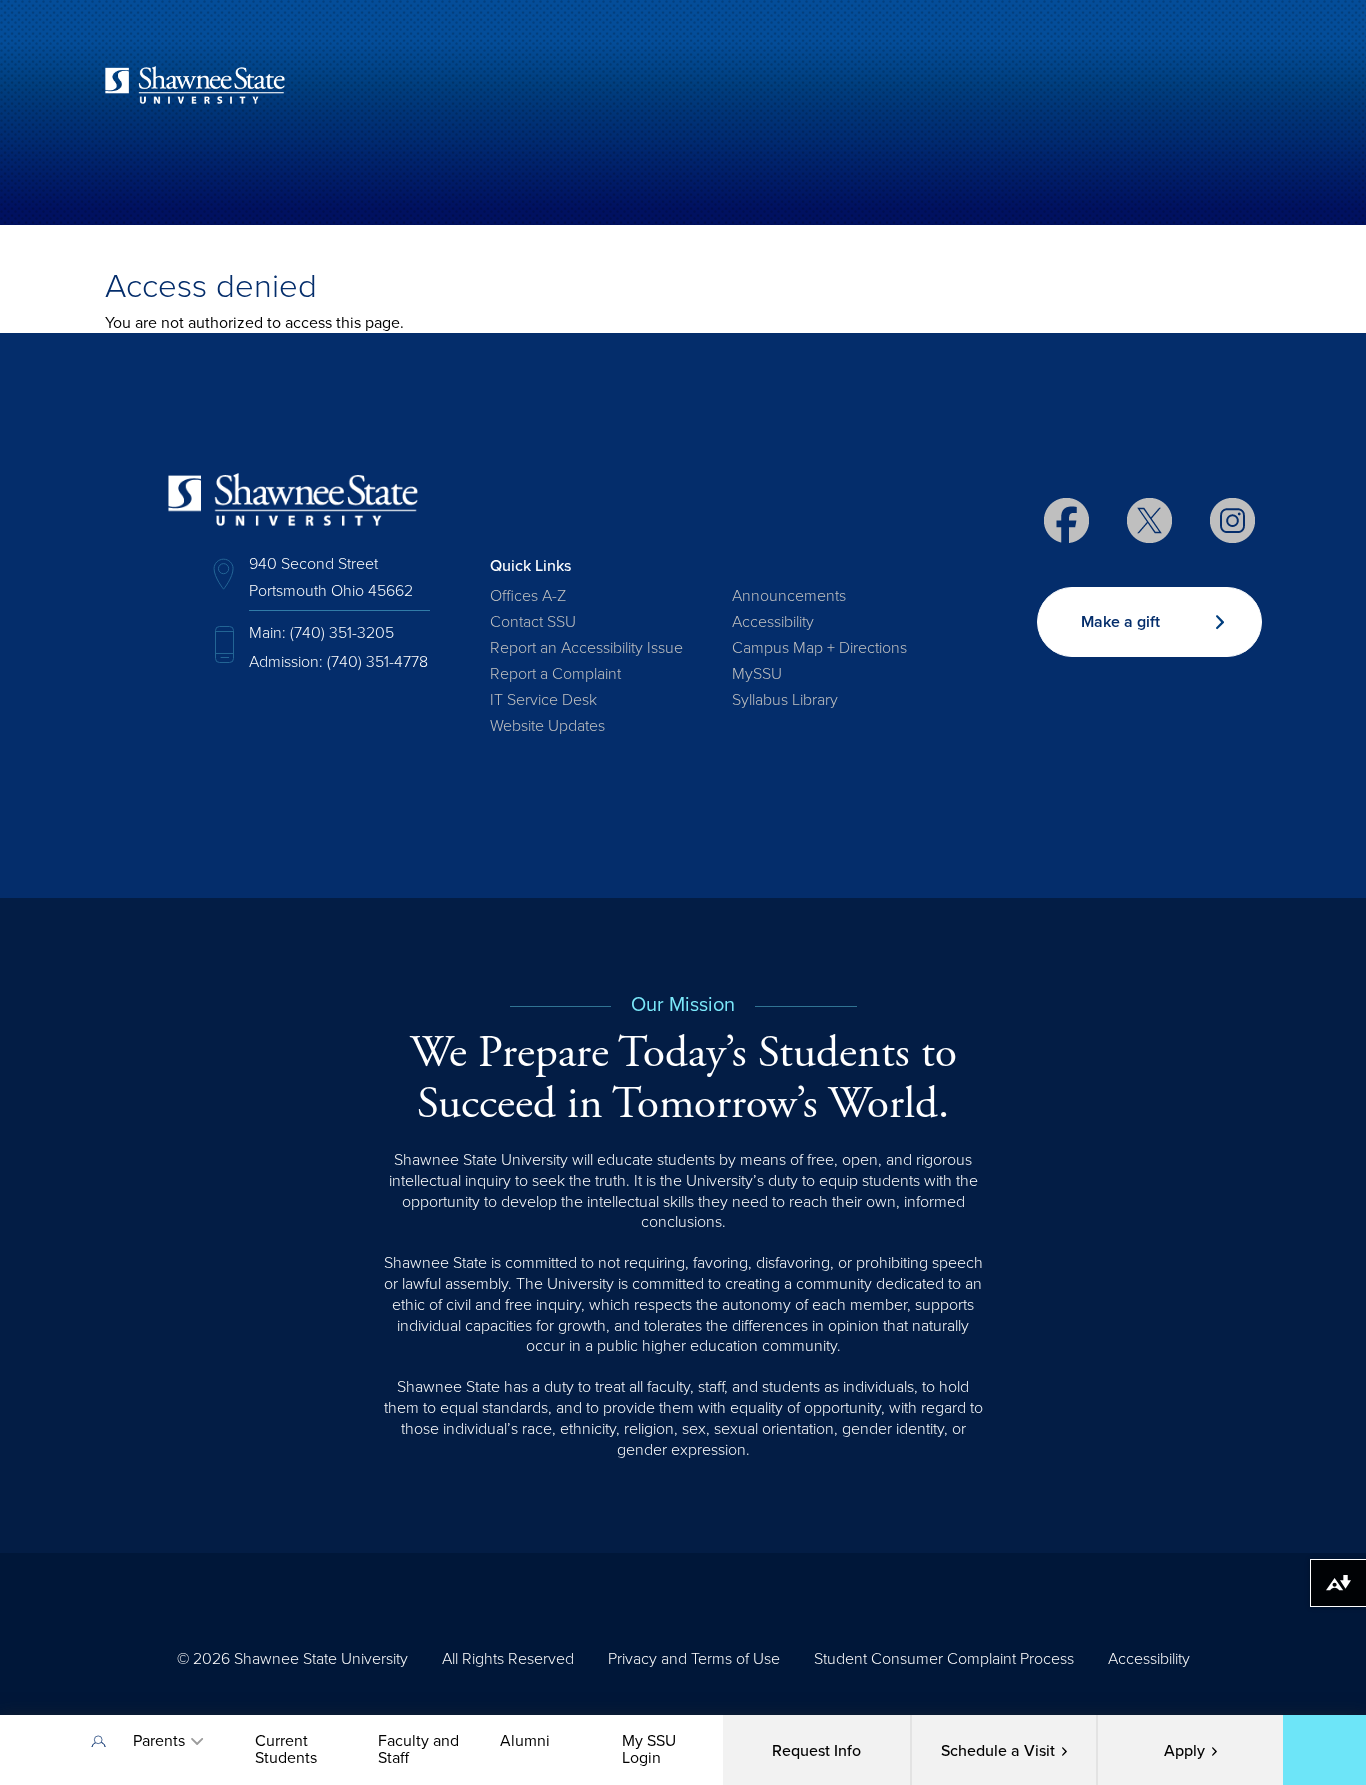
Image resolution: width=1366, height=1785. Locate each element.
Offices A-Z (528, 596)
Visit (998, 1751)
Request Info (816, 1751)
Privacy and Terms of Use (694, 1659)
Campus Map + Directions (819, 648)
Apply (1184, 1751)
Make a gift (1120, 622)
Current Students (286, 1749)
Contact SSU (533, 622)
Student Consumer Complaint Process (944, 1659)
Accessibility (773, 622)
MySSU (757, 674)
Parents (159, 1741)
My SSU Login (649, 1749)
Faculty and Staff (418, 1749)
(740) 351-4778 (377, 662)
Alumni (525, 1741)
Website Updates (547, 726)
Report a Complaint (555, 674)
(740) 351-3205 (342, 633)
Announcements (789, 596)
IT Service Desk (543, 700)
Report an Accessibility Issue (586, 648)
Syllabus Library (785, 700)
